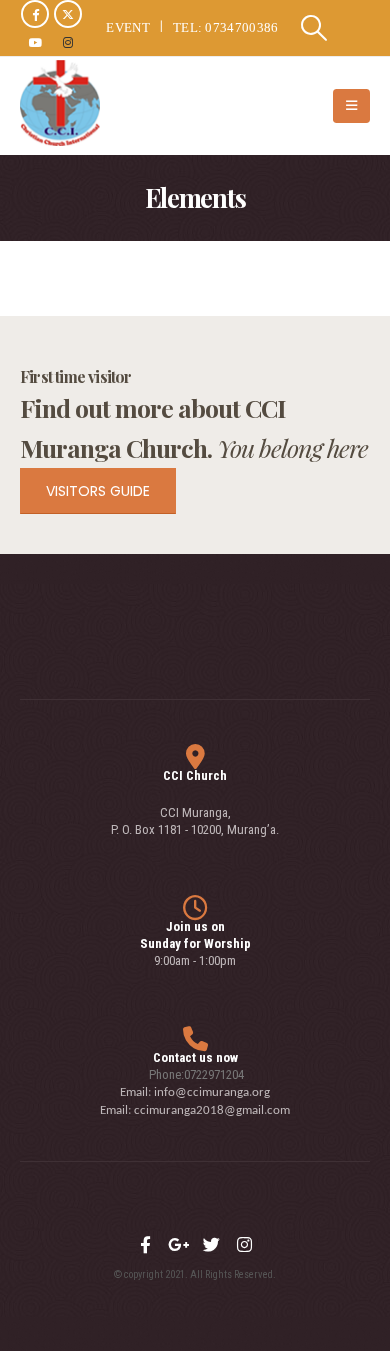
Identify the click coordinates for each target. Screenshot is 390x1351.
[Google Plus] (178, 1245)
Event (128, 27)
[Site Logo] (60, 103)
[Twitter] (211, 1245)
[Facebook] (35, 14)
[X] (68, 14)
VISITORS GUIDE (98, 491)
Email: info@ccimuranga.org (195, 1092)
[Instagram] (68, 42)
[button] (314, 28)
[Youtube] (35, 42)
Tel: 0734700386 (226, 27)
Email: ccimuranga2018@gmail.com (195, 1110)
